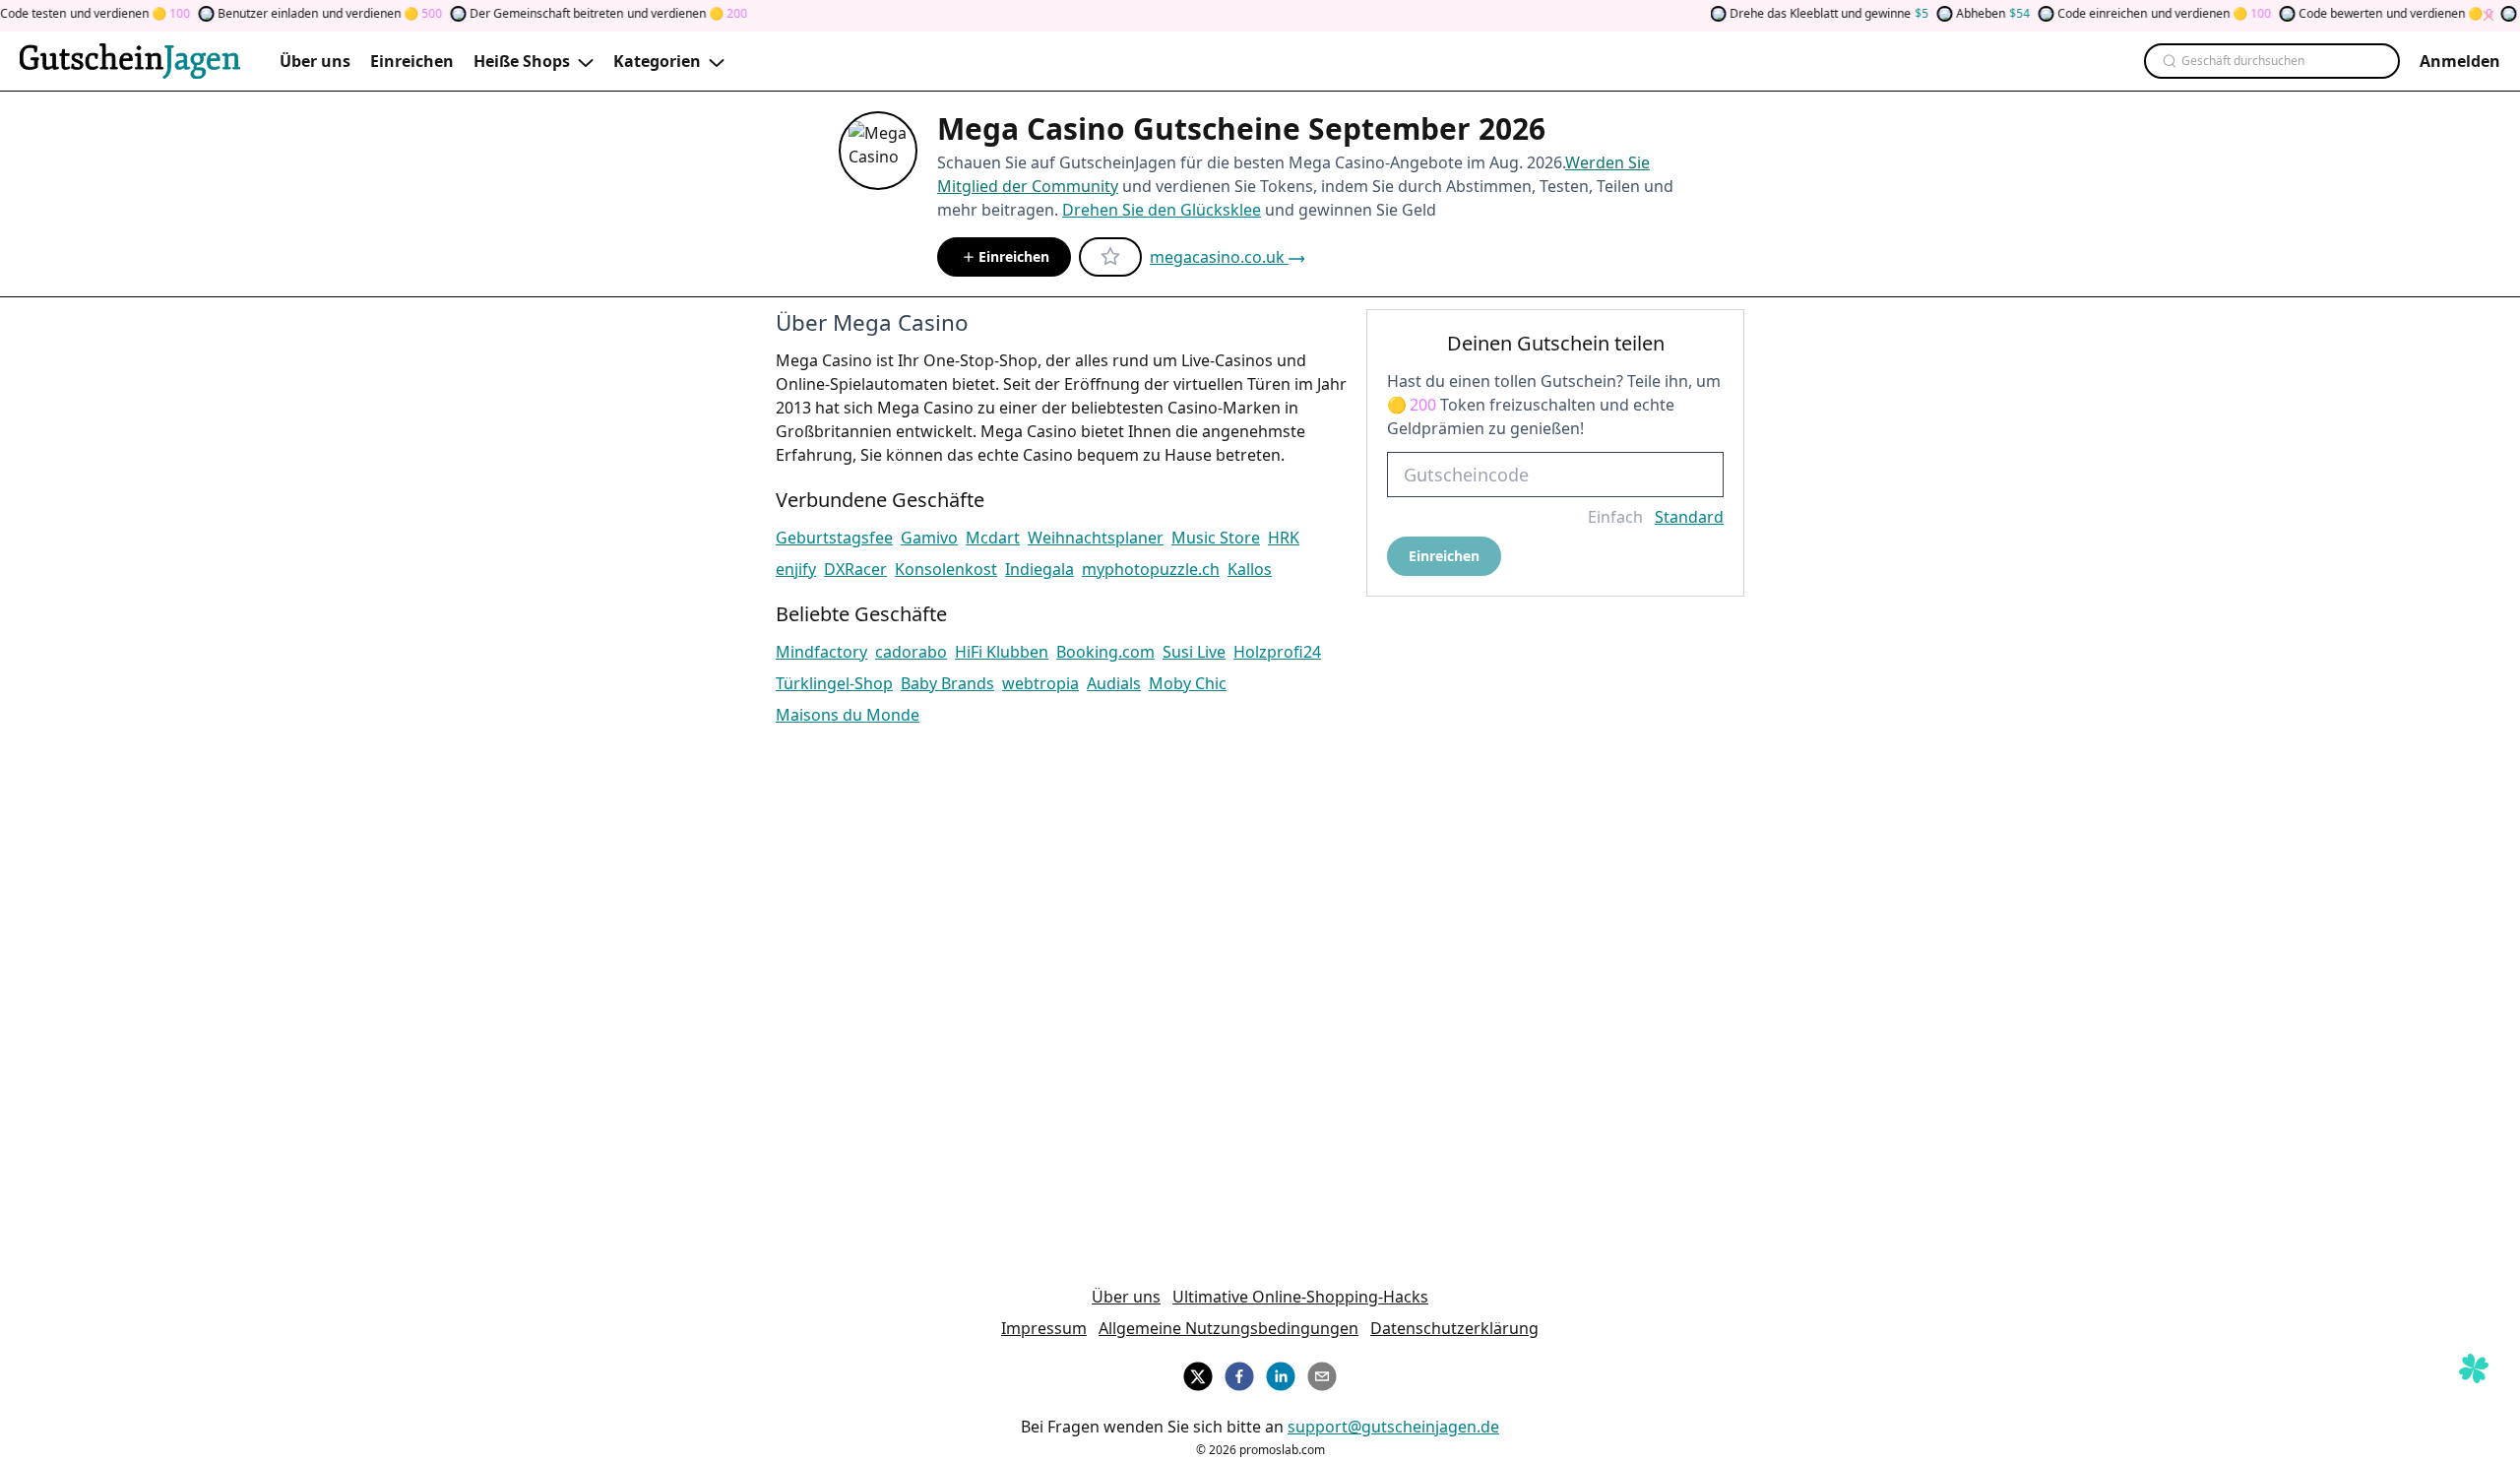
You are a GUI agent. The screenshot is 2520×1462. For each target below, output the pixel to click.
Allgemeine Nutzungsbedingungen (1228, 1328)
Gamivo (929, 538)
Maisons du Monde (848, 715)
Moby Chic (1188, 683)
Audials (1114, 683)
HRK (1284, 538)
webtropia (1040, 683)
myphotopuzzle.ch (1151, 569)
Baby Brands (947, 683)
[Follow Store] (1110, 257)
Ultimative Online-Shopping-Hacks (1300, 1297)
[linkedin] (1281, 1373)
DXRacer (855, 569)
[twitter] (1198, 1373)
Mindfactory (821, 652)
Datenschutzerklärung (1454, 1328)
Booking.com (1105, 652)
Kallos (1250, 569)
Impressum (1044, 1328)
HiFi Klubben (1002, 652)
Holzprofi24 (1277, 652)
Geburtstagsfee (834, 538)
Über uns (1126, 1297)
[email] (1322, 1373)
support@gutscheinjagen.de (1393, 1427)
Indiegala (1039, 569)
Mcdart (993, 538)
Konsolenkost (946, 569)
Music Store (1216, 538)
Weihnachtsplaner (1096, 538)
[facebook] (1239, 1373)
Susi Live (1194, 652)
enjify (796, 569)
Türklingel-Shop (834, 683)
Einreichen (1014, 256)
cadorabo (911, 652)
